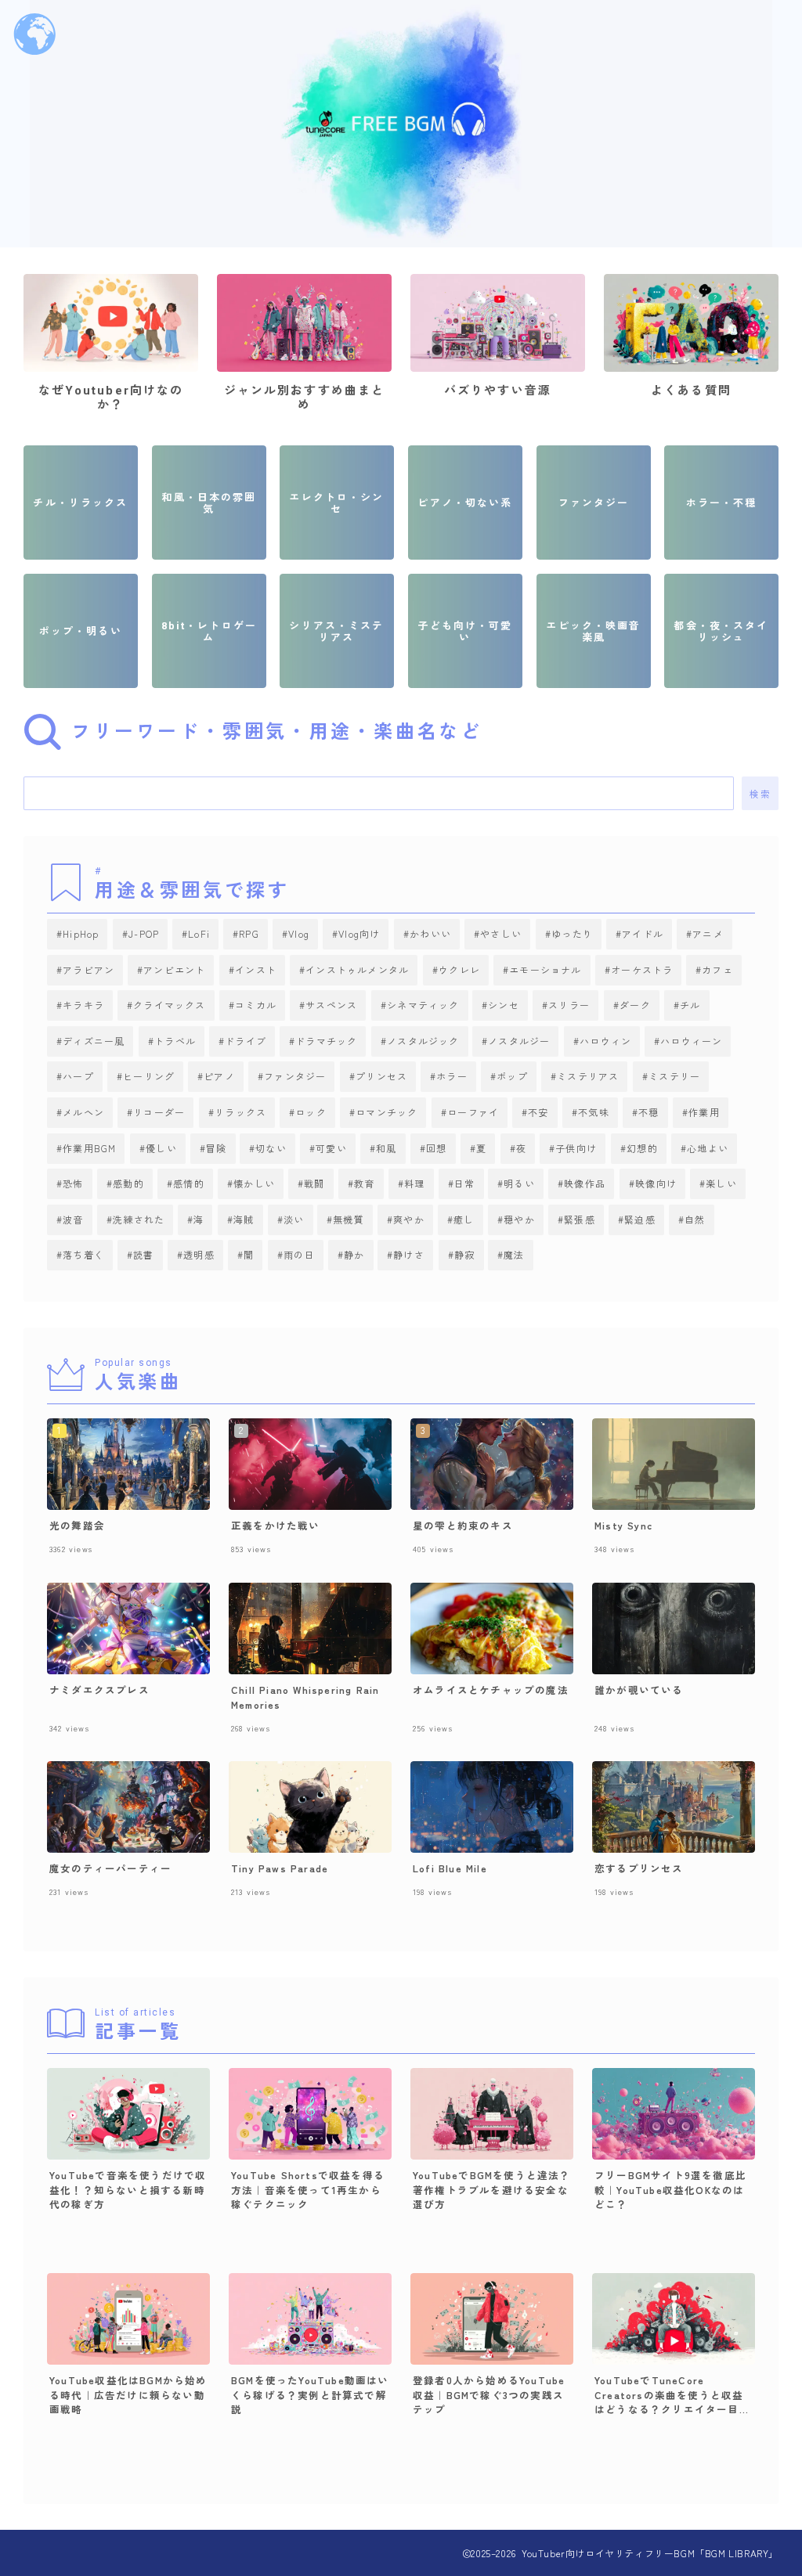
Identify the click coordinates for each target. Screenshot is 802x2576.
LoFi (199, 933)
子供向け (577, 1148)
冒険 (216, 1148)
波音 (73, 1219)
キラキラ (83, 1005)
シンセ (504, 1005)
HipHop (81, 933)
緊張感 (580, 1219)
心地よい (708, 1148)
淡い (294, 1219)
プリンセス (381, 1076)
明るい (520, 1183)
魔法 (515, 1254)
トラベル (175, 1041)
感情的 (189, 1183)
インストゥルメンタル (357, 969)
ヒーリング (149, 1076)
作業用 (704, 1112)
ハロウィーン (692, 1041)
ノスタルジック (423, 1041)
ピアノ (220, 1076)
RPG (249, 933)
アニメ (708, 933)
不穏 (648, 1112)
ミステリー (674, 1076)
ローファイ (473, 1112)
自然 (695, 1219)
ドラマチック (326, 1041)
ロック (311, 1112)
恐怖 (73, 1183)
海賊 (244, 1219)
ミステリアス (589, 1076)
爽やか (410, 1219)
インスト (256, 969)
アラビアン (89, 969)
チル (690, 1005)
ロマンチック (387, 1112)
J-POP (144, 933)
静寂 (464, 1254)
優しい (161, 1148)
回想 (436, 1148)
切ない (272, 1148)
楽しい (721, 1183)
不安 (538, 1112)
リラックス (240, 1112)
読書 (143, 1254)
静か (354, 1254)
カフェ (717, 969)
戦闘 (314, 1183)
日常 (464, 1183)
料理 (414, 1183)
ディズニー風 (94, 1041)
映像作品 (585, 1183)
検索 (760, 794)
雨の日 (299, 1254)
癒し (464, 1219)
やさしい (502, 933)
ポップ (513, 1076)
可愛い (332, 1148)
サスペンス (331, 1005)
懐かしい (254, 1183)
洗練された (139, 1219)
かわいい (430, 933)
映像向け (656, 1183)
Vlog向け (360, 933)
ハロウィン (605, 1041)
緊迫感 (641, 1219)
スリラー (570, 1005)
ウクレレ (459, 969)
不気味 (594, 1112)
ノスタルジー (520, 1041)
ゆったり (572, 933)
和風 (387, 1148)
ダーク (635, 1005)
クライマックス (169, 1005)
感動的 (128, 1183)
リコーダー (159, 1112)
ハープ (78, 1076)
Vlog (299, 933)
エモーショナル (545, 969)
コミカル (256, 1005)
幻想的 (642, 1148)
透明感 (199, 1254)
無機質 (349, 1219)
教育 (364, 1183)
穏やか (520, 1219)
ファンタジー (296, 1076)
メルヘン (83, 1112)
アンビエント (175, 969)
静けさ (410, 1254)
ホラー (453, 1076)
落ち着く (83, 1254)
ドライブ (246, 1041)
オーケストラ (642, 969)
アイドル (643, 933)
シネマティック (423, 1005)
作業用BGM (89, 1148)
